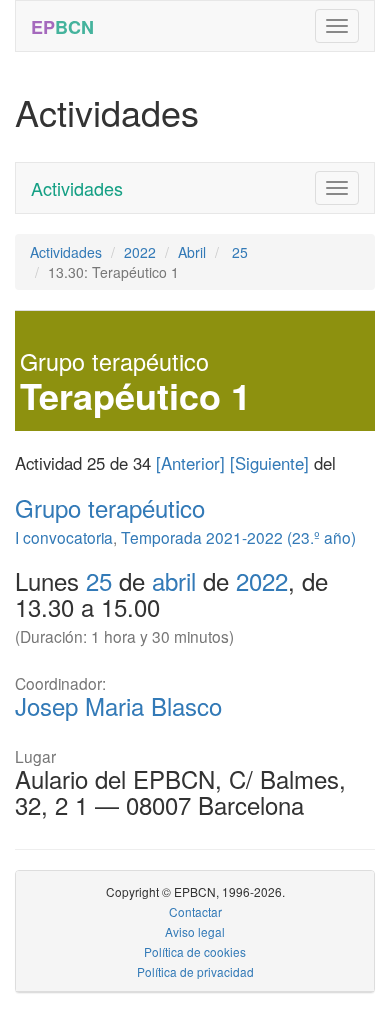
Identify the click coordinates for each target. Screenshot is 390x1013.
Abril (192, 252)
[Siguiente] (269, 463)
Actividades (77, 188)
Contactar (195, 911)
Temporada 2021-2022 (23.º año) (238, 537)
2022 (140, 252)
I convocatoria (64, 537)
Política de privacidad (195, 971)
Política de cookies (195, 951)
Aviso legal (195, 931)
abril (174, 580)
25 (238, 252)
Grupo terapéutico (110, 507)
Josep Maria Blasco (118, 705)
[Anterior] (190, 463)
